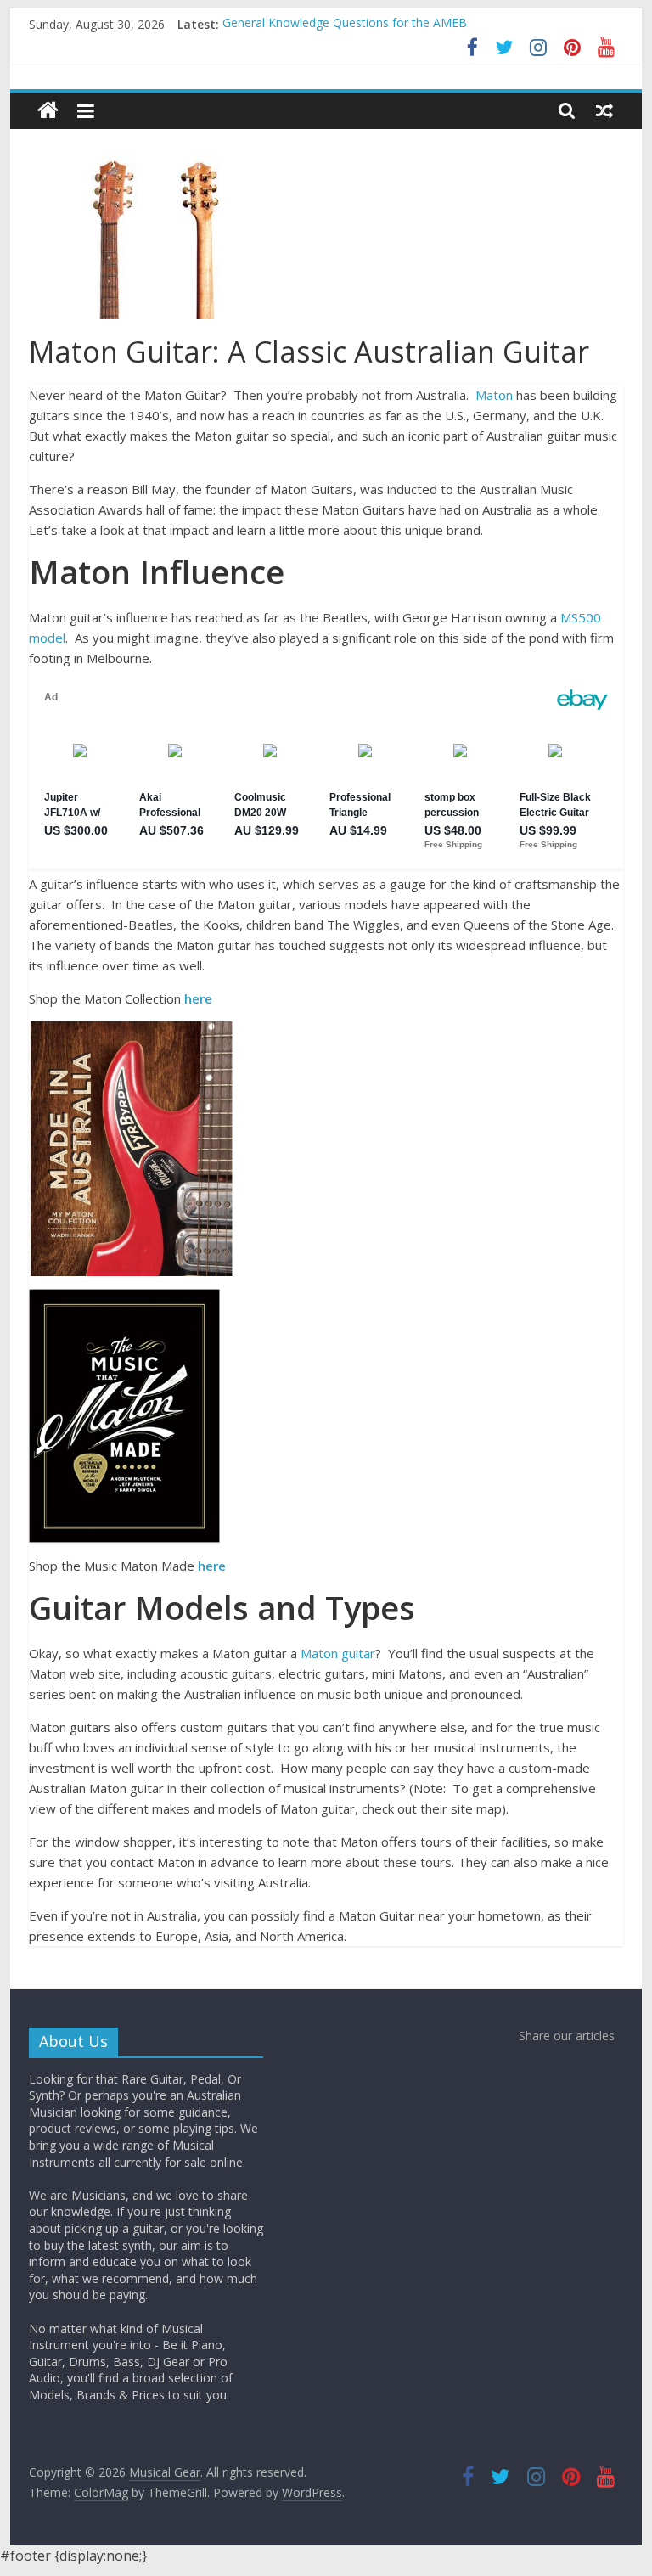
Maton (494, 395)
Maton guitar (338, 1653)
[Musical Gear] (48, 111)
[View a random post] (604, 110)
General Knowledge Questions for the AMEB (345, 24)
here (198, 998)
